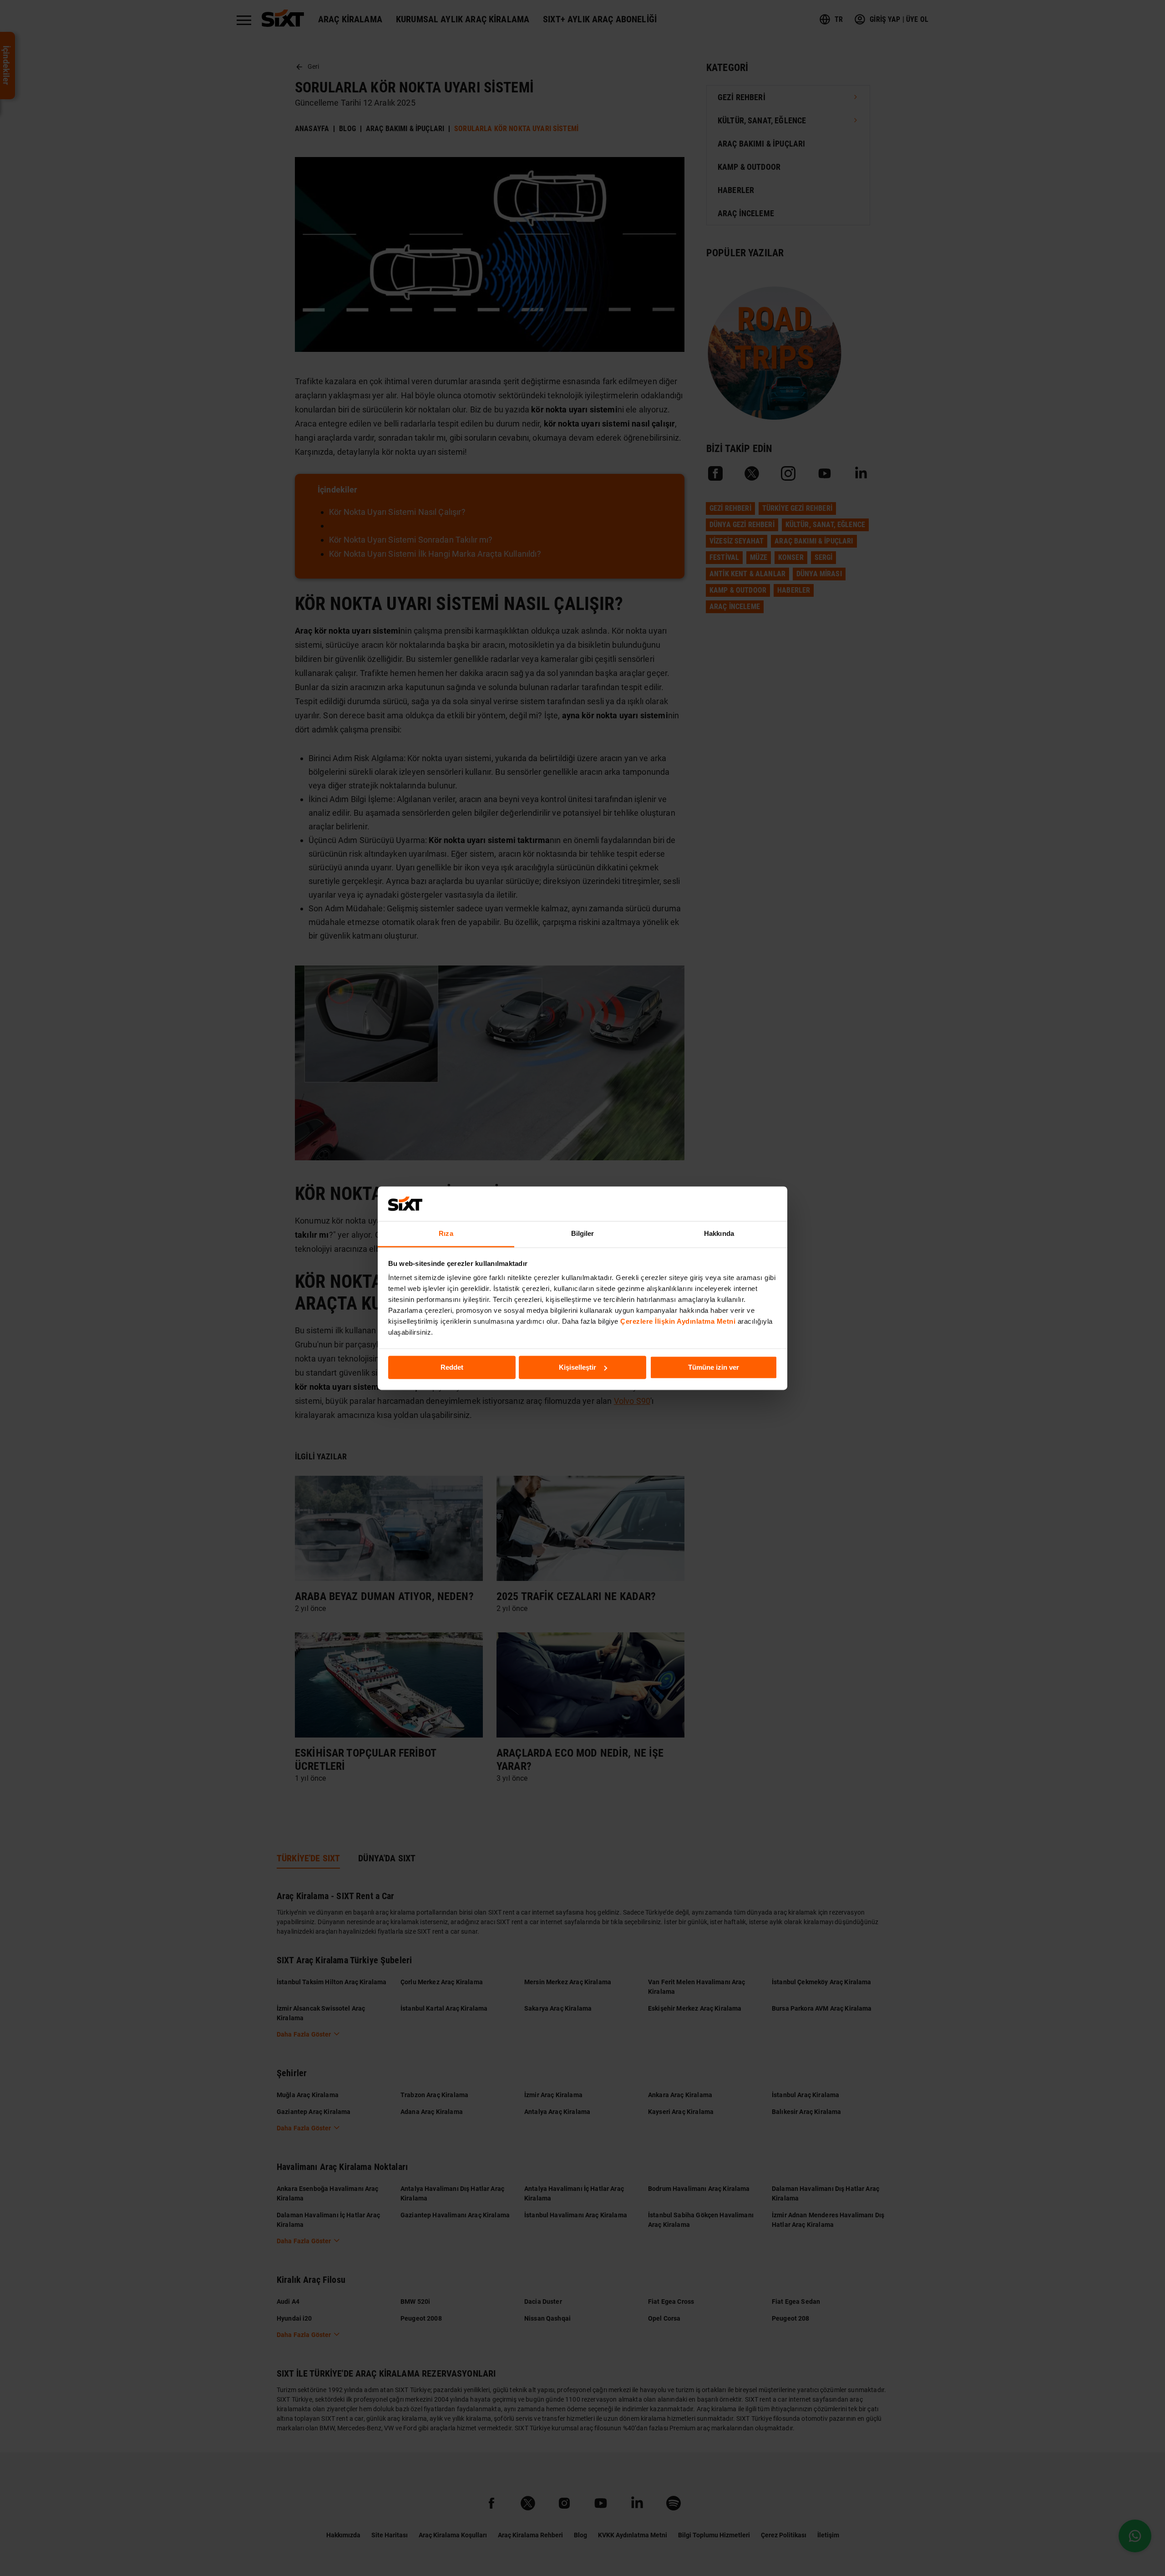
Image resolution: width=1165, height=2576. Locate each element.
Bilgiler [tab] (583, 1234)
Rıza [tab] (446, 1234)
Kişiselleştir (577, 1367)
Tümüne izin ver (714, 1367)
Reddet (452, 1367)
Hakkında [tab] (719, 1234)
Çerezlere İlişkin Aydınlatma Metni (678, 1322)
